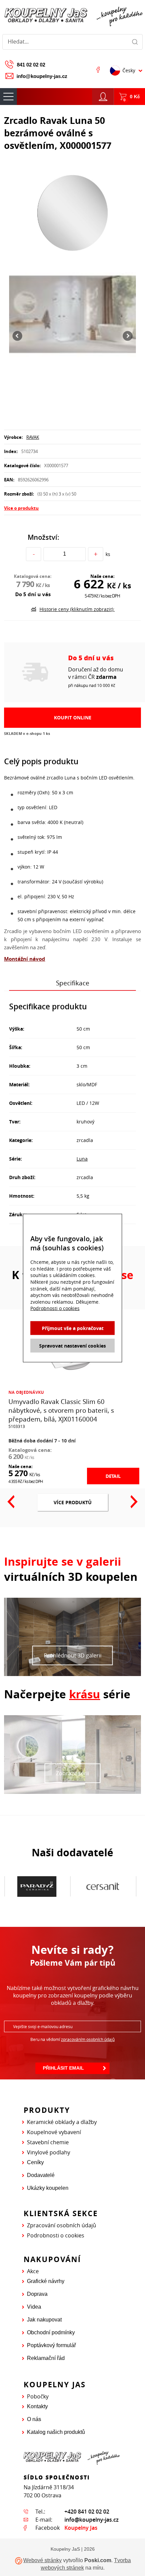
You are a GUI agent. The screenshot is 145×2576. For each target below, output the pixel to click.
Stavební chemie (48, 2142)
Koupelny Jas (81, 2528)
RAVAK (33, 437)
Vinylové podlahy (49, 2152)
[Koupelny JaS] (72, 16)
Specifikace (73, 983)
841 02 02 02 (31, 65)
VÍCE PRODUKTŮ (73, 1502)
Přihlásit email (63, 2068)
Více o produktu (21, 508)
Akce (33, 2271)
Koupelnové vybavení (54, 2132)
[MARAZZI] (103, 1886)
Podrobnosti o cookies (56, 2235)
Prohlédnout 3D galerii (73, 1655)
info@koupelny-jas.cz (42, 76)
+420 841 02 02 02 (87, 2512)
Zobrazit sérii (72, 1773)
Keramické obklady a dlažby (62, 2122)
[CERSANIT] (37, 1887)
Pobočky (38, 2396)
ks (108, 554)
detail (113, 1476)
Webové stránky (42, 2560)
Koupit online (73, 718)
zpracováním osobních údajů (88, 2039)
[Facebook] (98, 70)
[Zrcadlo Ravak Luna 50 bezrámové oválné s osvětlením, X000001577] (72, 213)
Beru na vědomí (72, 2039)
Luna (82, 1159)
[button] (17, 336)
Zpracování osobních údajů (62, 2225)
